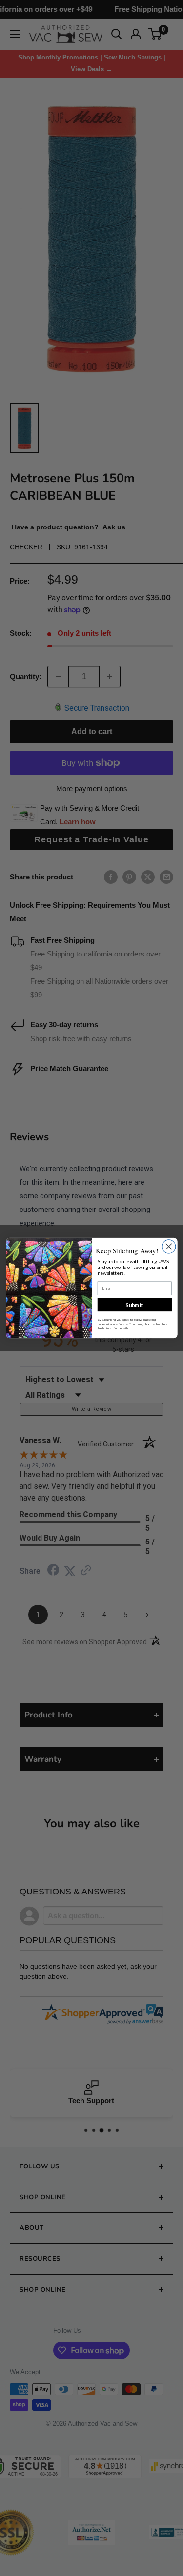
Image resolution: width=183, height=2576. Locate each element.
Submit (134, 1304)
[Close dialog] (168, 1247)
